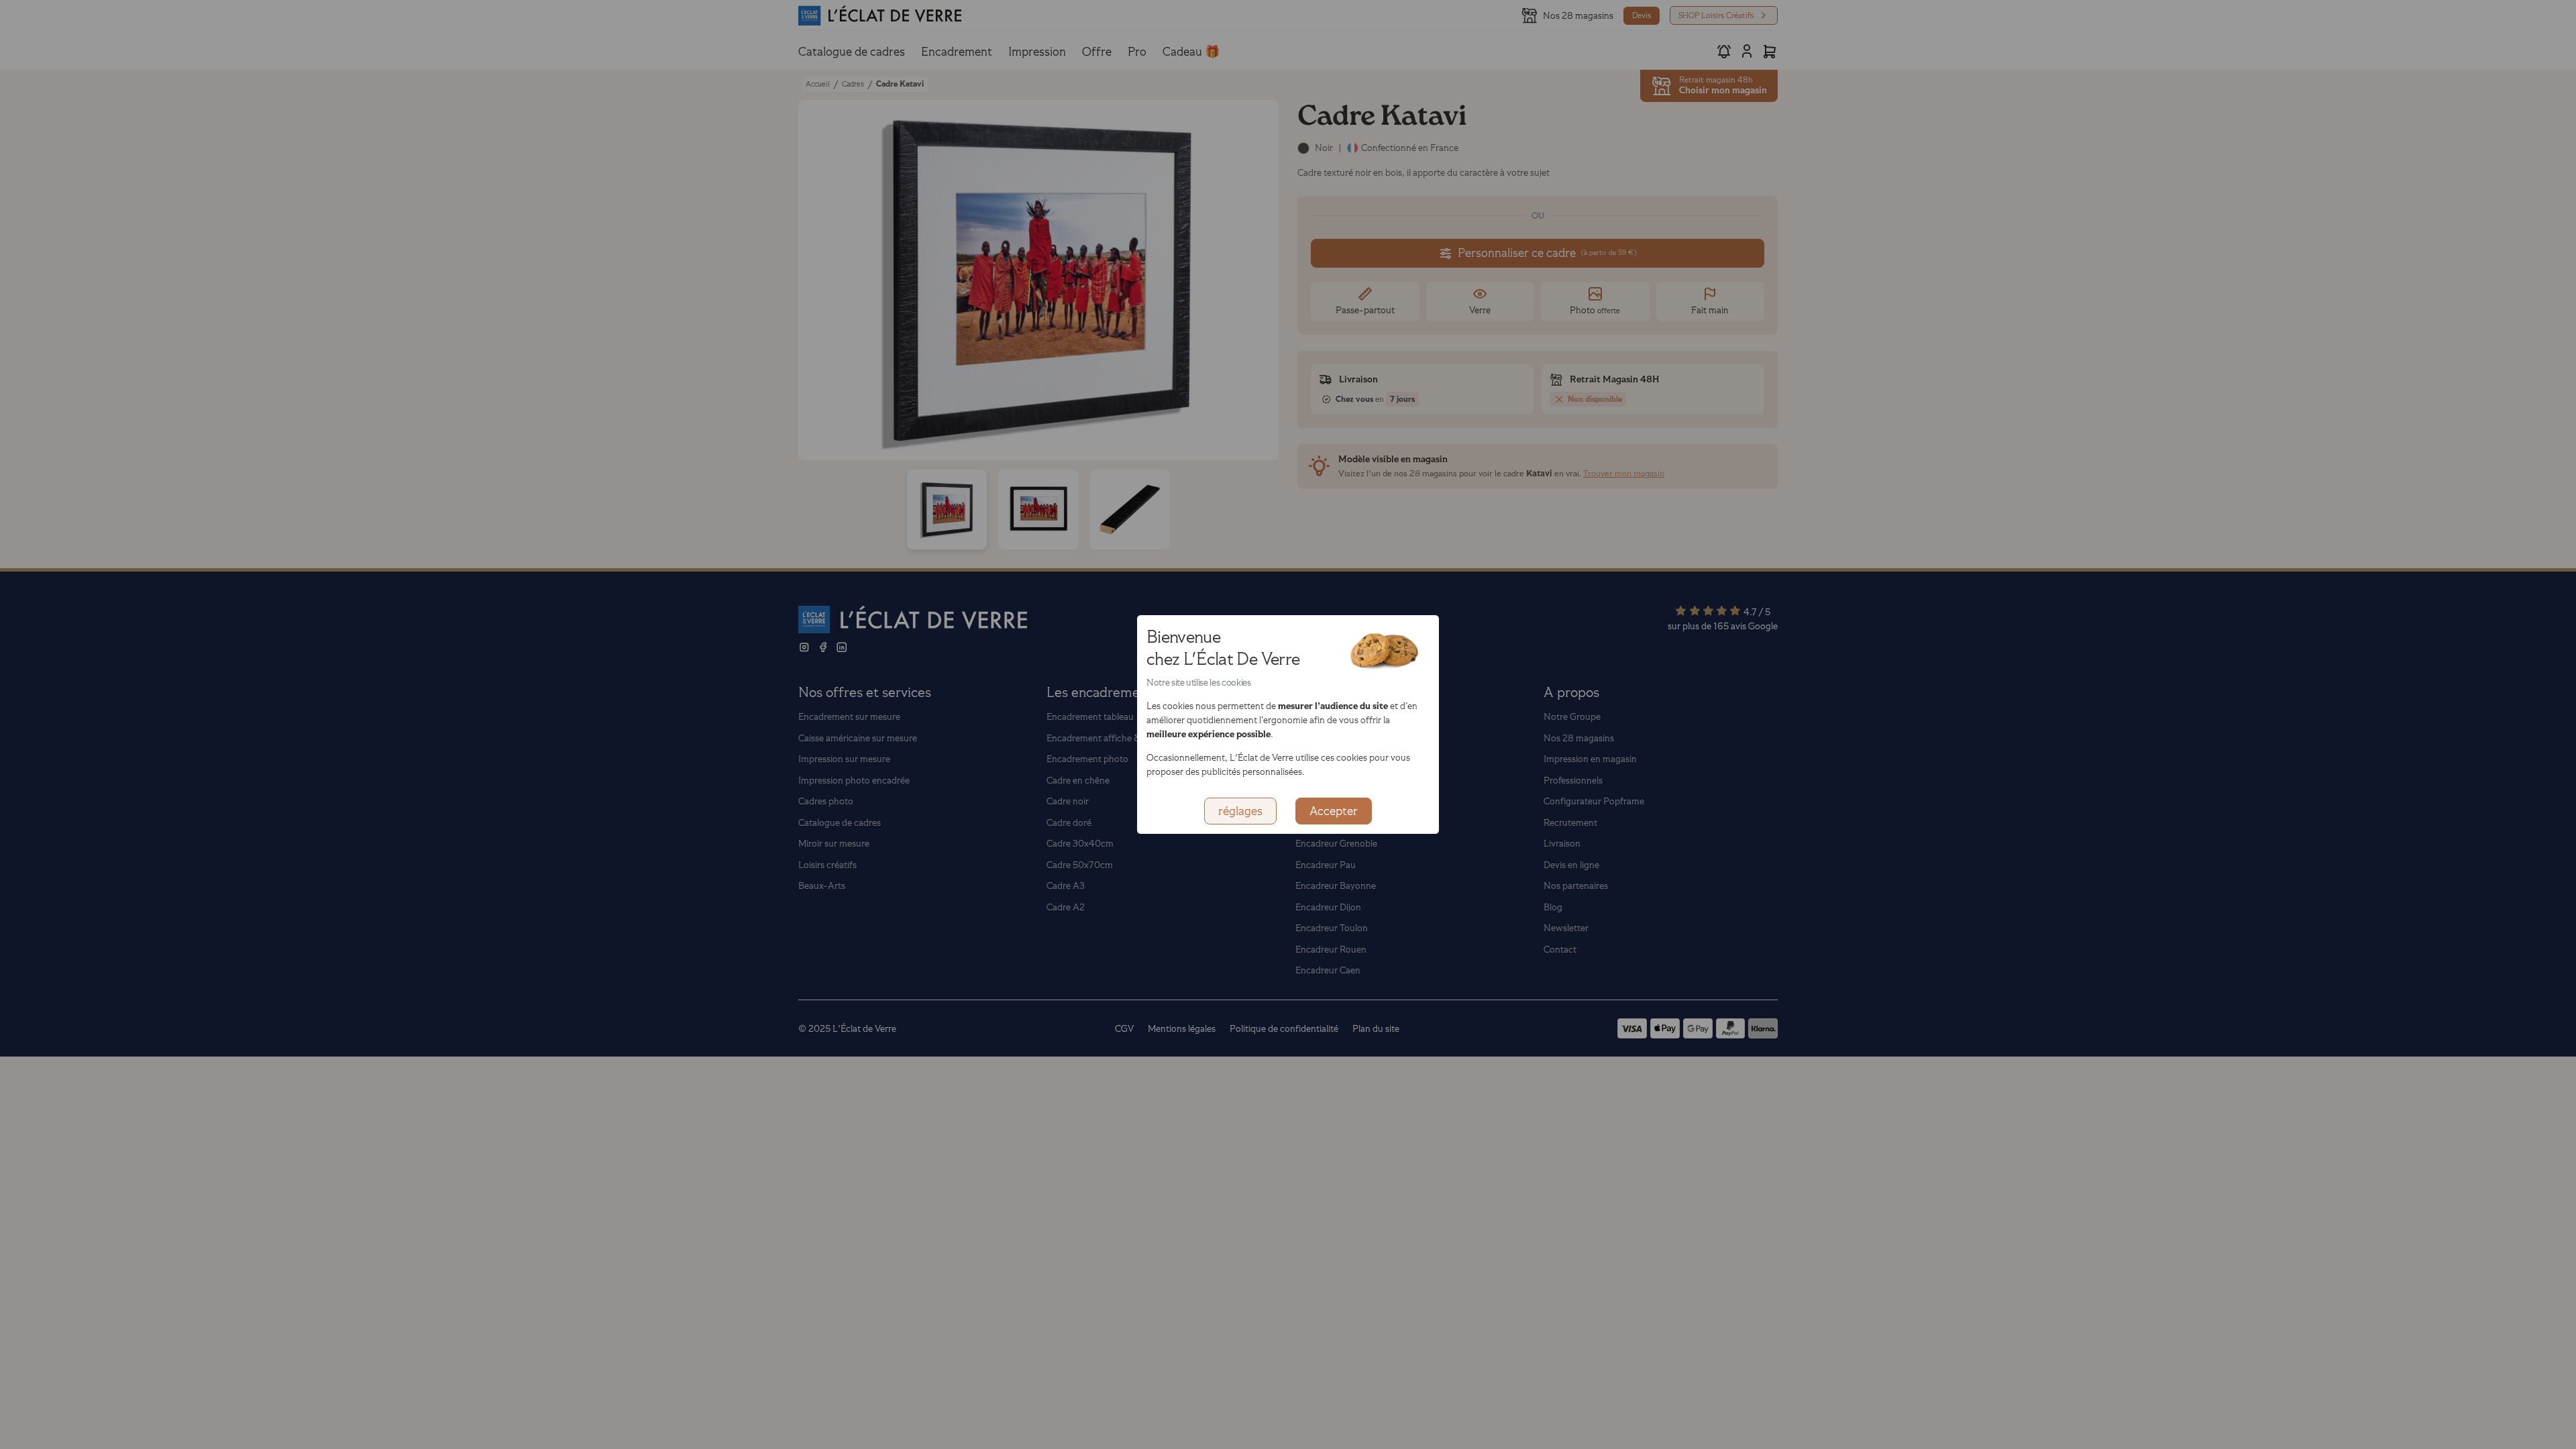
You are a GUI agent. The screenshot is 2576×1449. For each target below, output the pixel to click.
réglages (1240, 811)
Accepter (1334, 811)
